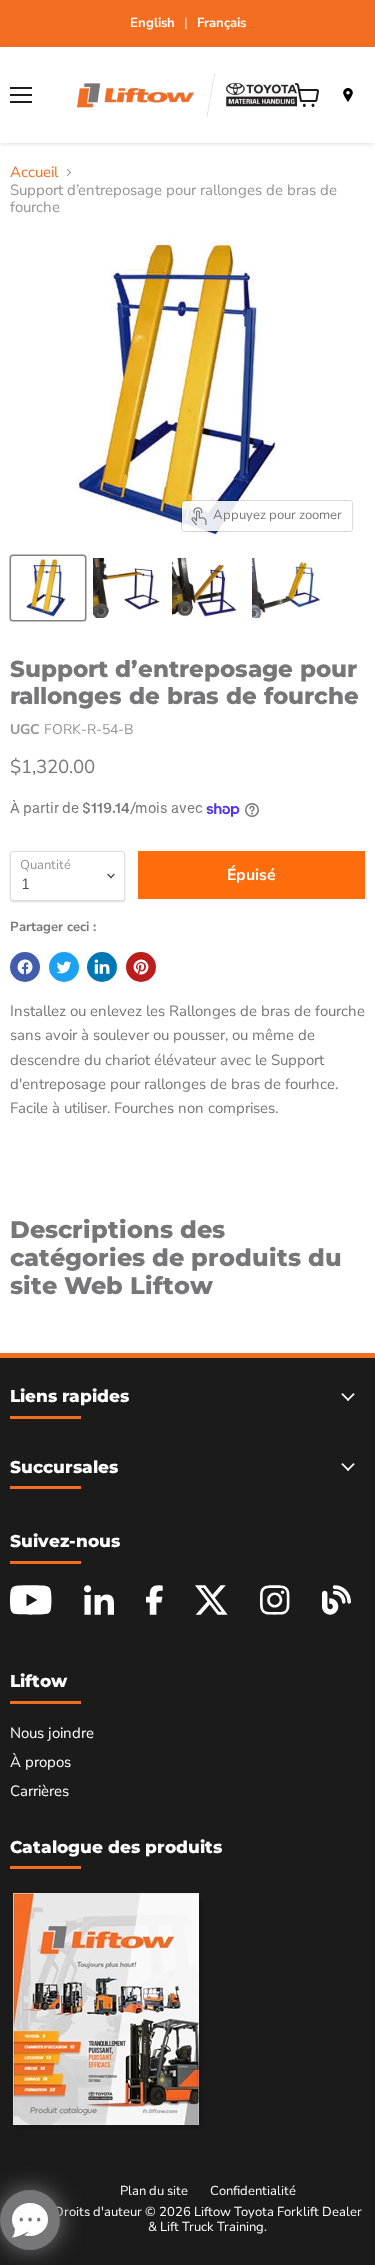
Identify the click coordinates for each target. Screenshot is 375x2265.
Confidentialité (253, 2191)
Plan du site (154, 2191)
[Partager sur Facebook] (25, 967)
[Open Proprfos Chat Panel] (30, 2220)
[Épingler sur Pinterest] (141, 967)
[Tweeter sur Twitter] (64, 967)
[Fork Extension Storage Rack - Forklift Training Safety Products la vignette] (48, 588)
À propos (40, 1762)
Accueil (34, 172)
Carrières (39, 1791)
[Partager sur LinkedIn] (102, 967)
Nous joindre (52, 1733)
